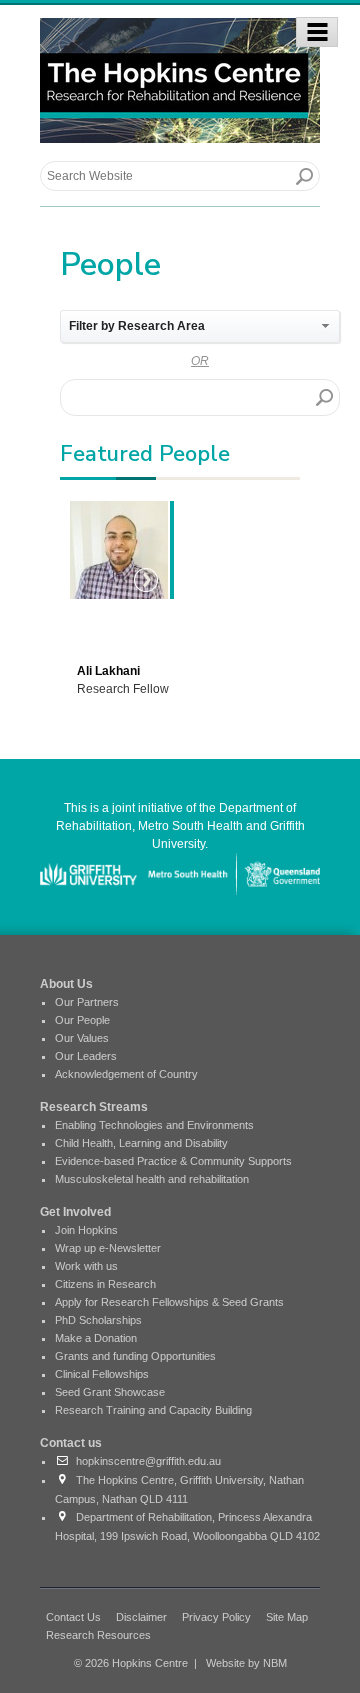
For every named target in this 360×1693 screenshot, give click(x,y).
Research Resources (98, 1635)
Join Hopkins (86, 1230)
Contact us (71, 1443)
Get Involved (75, 1212)
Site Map (287, 1617)
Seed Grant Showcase (110, 1392)
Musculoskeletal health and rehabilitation (152, 1179)
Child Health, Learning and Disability (141, 1143)
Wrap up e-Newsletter (108, 1248)
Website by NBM (246, 1663)
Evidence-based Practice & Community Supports (173, 1161)
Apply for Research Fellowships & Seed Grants (169, 1302)
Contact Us (73, 1617)
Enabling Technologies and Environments (154, 1125)
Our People (82, 1020)
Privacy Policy (216, 1617)
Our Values (82, 1038)
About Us (66, 984)
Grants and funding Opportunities (135, 1356)
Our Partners (87, 1002)
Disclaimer (141, 1617)
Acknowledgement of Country (126, 1074)
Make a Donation (96, 1338)
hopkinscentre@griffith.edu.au (145, 1461)
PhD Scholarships (98, 1320)
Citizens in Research (105, 1284)
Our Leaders (86, 1056)
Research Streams (94, 1107)
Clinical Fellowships (102, 1374)
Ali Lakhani (108, 671)
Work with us (86, 1266)
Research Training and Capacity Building (153, 1410)
